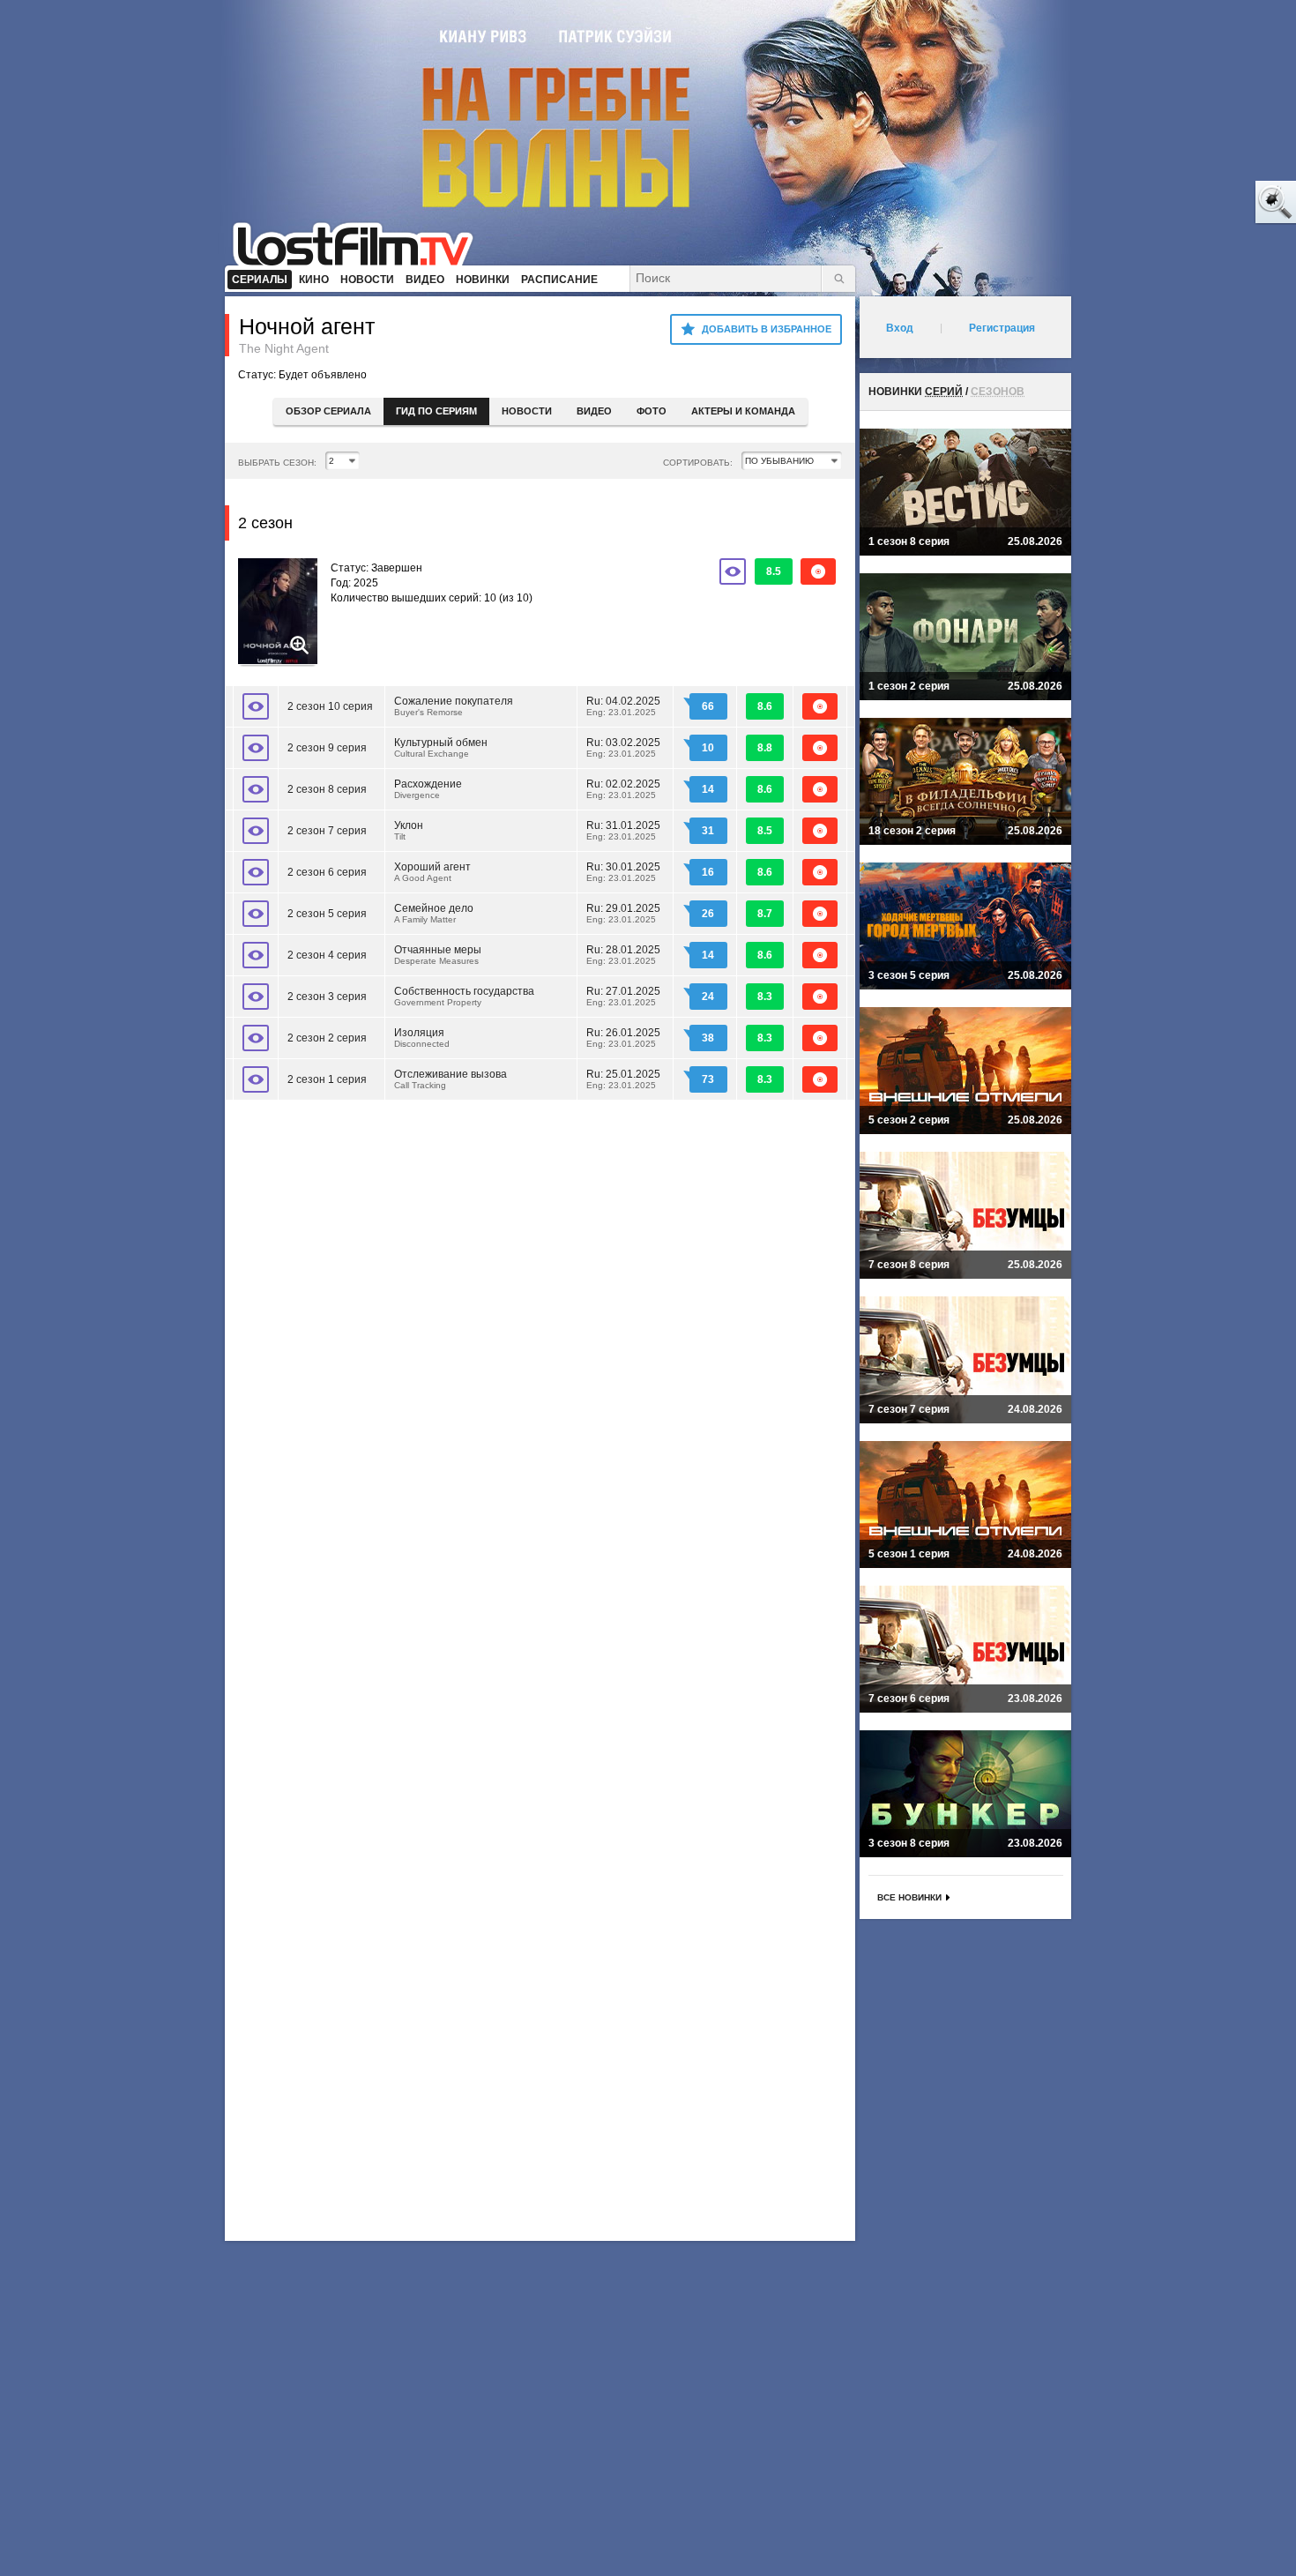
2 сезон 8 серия (327, 789)
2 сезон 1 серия (327, 1079)
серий (944, 392)
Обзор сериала (328, 411)
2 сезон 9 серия (327, 748)
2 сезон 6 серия (327, 872)
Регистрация (1002, 328)
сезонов (998, 392)
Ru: (623, 706)
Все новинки (909, 1897)
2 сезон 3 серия (327, 997)
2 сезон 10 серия (330, 706)
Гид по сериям (436, 411)
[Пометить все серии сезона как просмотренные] (733, 571)
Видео (594, 411)
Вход (900, 328)
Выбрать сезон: (277, 463)
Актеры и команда (743, 411)
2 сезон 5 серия (327, 914)
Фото (652, 411)
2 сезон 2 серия (327, 1038)
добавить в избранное (767, 329)
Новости (527, 411)
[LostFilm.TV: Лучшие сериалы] (361, 243)
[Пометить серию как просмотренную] (256, 706)
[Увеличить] (278, 613)
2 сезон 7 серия (327, 831)
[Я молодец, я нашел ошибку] (1208, 203)
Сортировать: (698, 463)
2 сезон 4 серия (327, 955)
